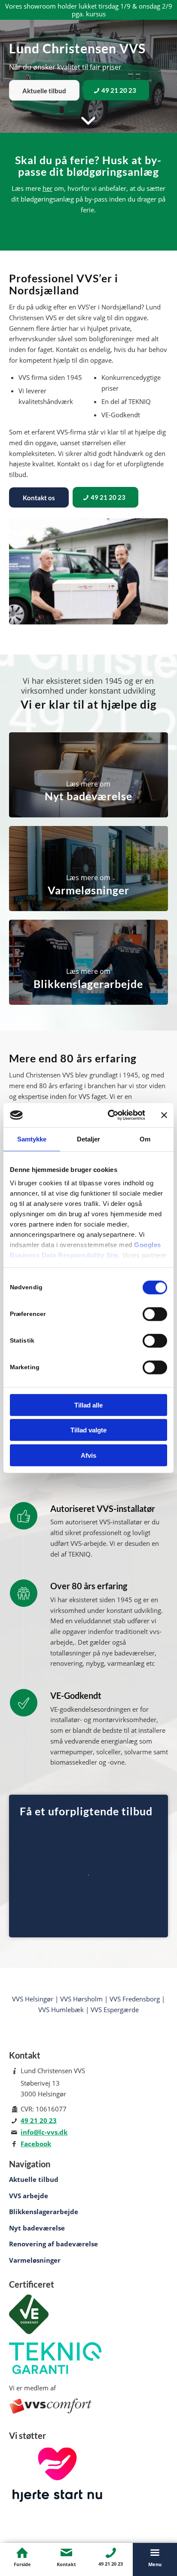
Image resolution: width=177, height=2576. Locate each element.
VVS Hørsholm (81, 1999)
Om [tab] (145, 1139)
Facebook (36, 2144)
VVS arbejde (29, 2196)
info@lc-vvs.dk (44, 2132)
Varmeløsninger (35, 2260)
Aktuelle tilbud (34, 2179)
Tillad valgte (88, 1430)
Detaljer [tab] (89, 1139)
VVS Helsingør (33, 1999)
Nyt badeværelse (37, 2228)
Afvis (88, 1455)
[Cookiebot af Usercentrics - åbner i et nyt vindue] (110, 1115)
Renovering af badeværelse (53, 2244)
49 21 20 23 (39, 2120)
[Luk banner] (164, 1115)
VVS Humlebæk (61, 2010)
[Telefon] (111, 2553)
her (47, 188)
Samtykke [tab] (32, 1139)
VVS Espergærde (115, 2010)
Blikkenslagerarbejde (44, 2212)
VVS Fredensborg (135, 1999)
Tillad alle (88, 1405)
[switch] (155, 1314)
